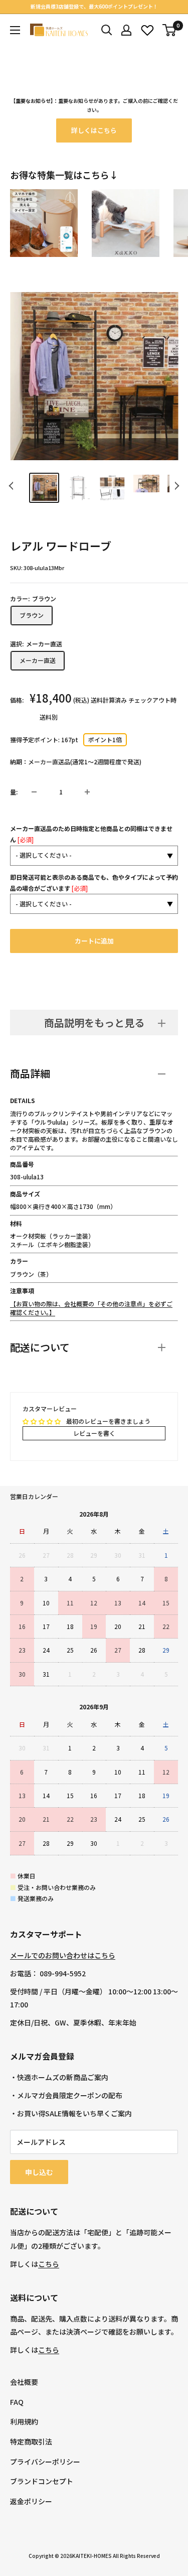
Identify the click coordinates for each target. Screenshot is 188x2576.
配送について (40, 1347)
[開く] (107, 30)
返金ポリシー (31, 2501)
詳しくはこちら (94, 130)
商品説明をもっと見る (94, 1023)
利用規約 (24, 2421)
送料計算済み (109, 700)
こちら (49, 2264)
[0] (170, 30)
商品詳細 (30, 1073)
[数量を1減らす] (34, 792)
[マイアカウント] (126, 30)
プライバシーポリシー (45, 2462)
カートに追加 (94, 941)
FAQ (17, 2402)
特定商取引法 (31, 2442)
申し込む (39, 2172)
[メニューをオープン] (15, 30)
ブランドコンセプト (42, 2481)
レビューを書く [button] (94, 1433)
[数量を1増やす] (87, 792)
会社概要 (24, 2382)
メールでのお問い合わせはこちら (63, 1955)
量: (14, 792)
